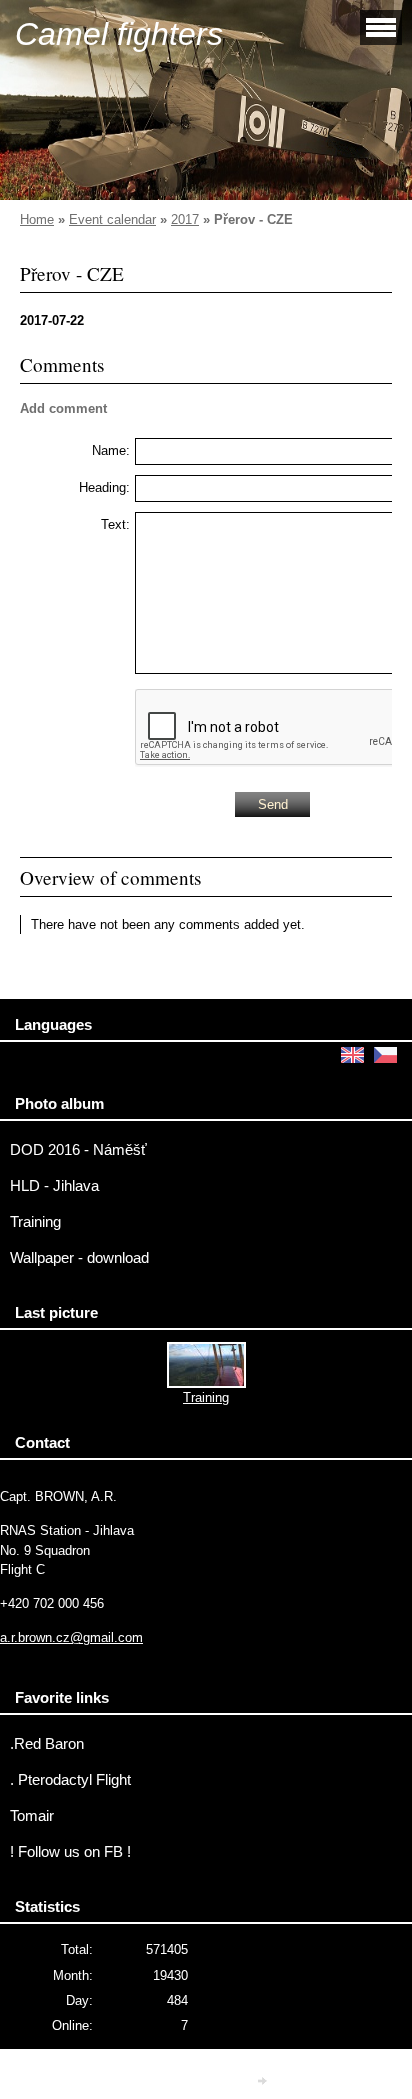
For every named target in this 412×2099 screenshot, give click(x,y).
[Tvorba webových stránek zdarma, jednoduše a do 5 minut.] (264, 2080)
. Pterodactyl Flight (70, 1780)
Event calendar (112, 219)
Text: (115, 524)
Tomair (32, 1816)
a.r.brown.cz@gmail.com (71, 1637)
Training (35, 1222)
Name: (111, 450)
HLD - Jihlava (54, 1186)
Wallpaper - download (79, 1258)
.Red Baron (47, 1744)
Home (37, 219)
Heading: (104, 487)
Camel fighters (119, 34)
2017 (185, 219)
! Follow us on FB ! (70, 1852)
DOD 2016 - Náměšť (78, 1150)
